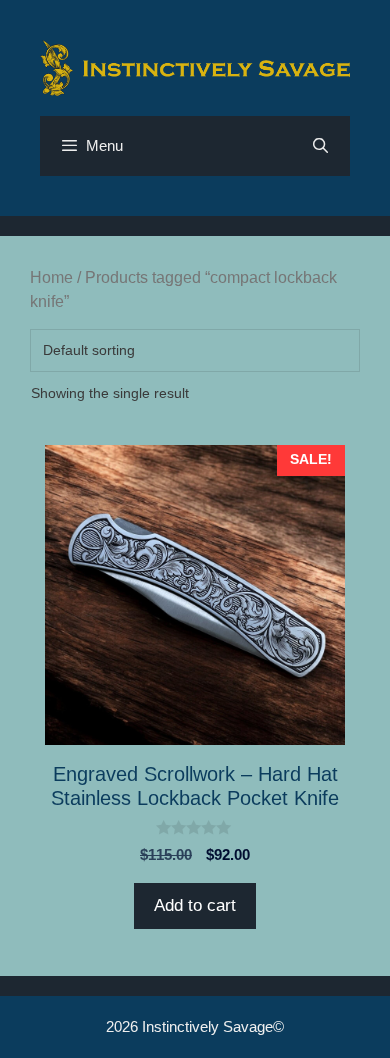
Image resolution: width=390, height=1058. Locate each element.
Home (51, 277)
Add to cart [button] (195, 905)
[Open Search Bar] (320, 146)
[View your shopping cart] (265, 146)
